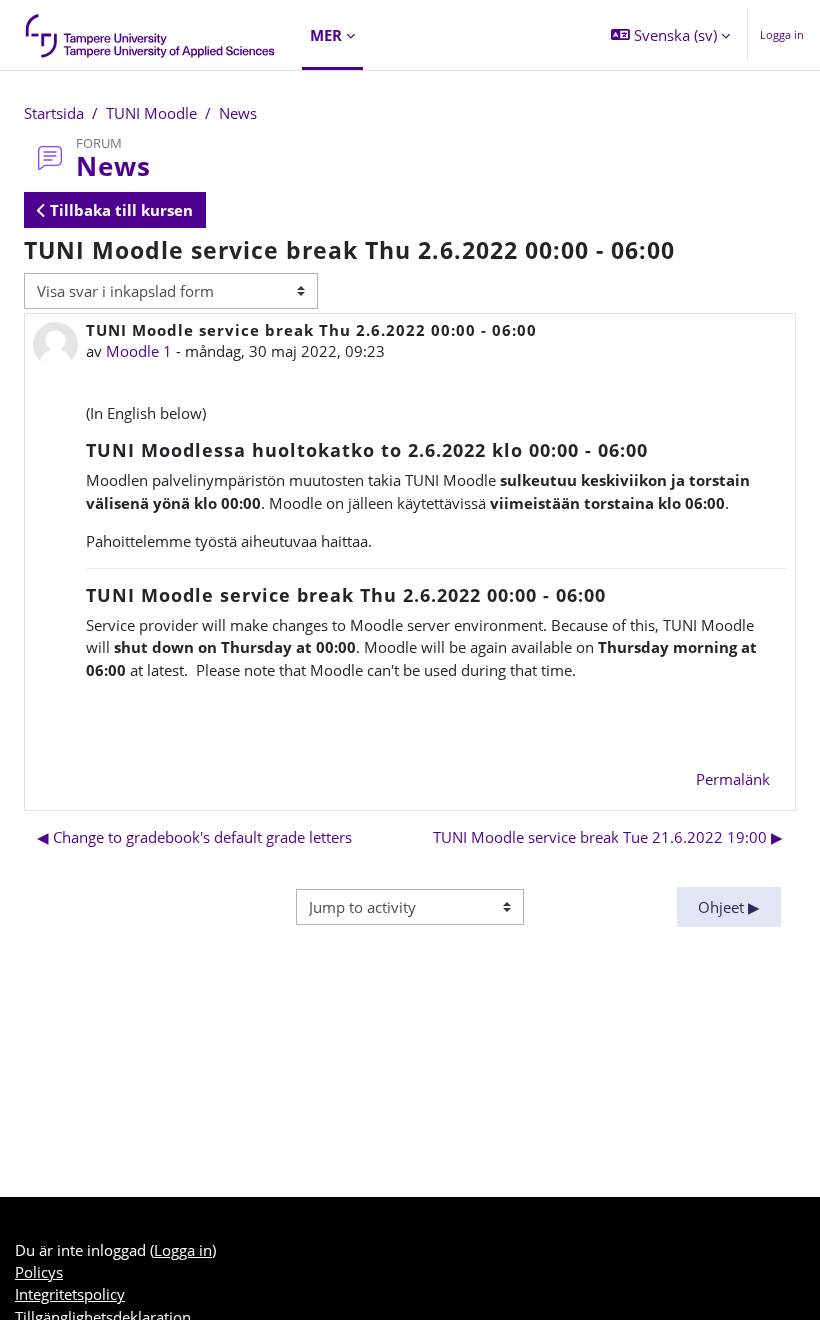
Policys (39, 1272)
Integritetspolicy (70, 1294)
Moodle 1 (139, 351)
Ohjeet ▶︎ (729, 907)
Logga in (782, 34)
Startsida (54, 113)
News (238, 113)
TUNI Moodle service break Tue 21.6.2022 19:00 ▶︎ (608, 837)
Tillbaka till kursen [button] (119, 210)
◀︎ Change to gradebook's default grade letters (194, 837)
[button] (670, 35)
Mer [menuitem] (326, 35)
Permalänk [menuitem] (733, 779)
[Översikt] (151, 35)
